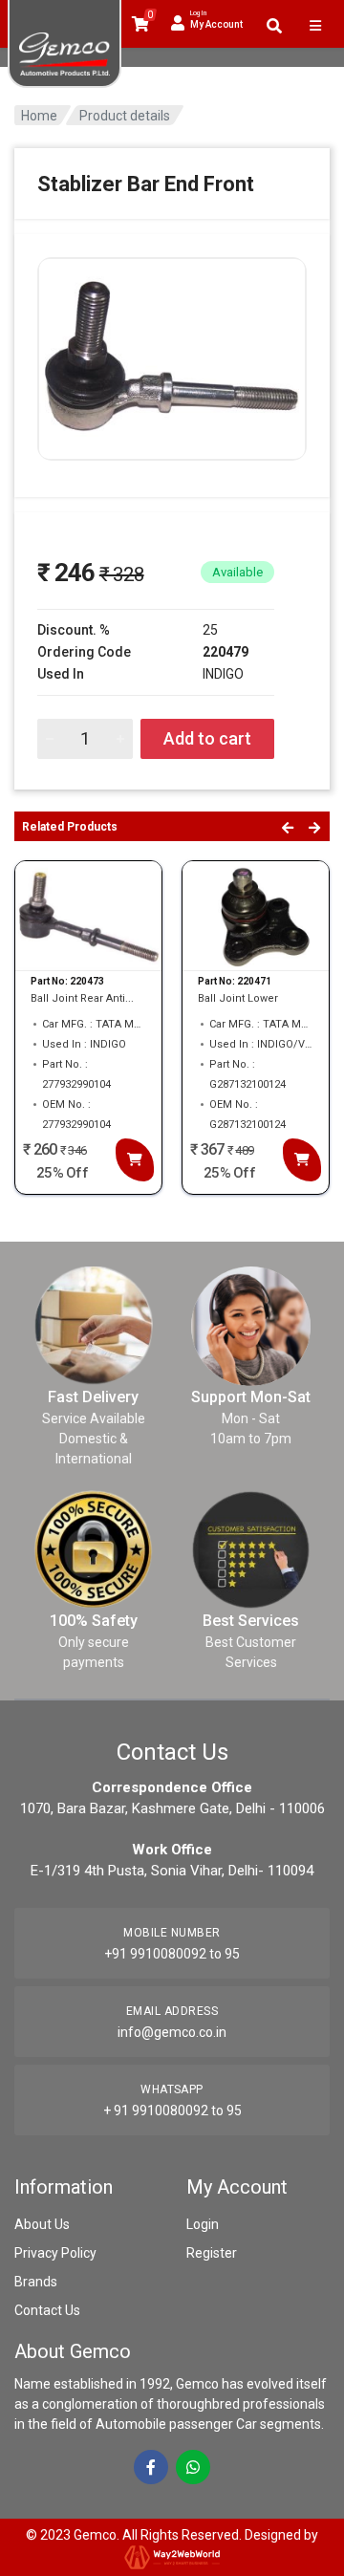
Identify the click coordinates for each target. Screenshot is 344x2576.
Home (39, 116)
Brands (36, 2282)
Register (212, 2253)
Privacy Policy (55, 2253)
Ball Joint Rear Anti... (82, 998)
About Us (42, 2224)
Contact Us (47, 2310)
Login (203, 2224)
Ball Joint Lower (238, 998)
